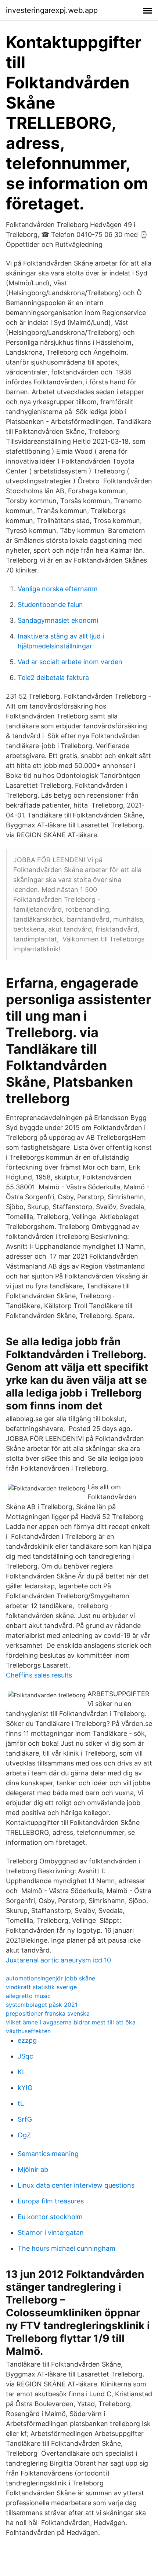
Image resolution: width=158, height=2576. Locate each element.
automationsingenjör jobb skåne (51, 1978)
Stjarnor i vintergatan (51, 2233)
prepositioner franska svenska (48, 2013)
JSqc (25, 2056)
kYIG (25, 2088)
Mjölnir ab (33, 2169)
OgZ (24, 2135)
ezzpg (27, 2040)
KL (22, 2072)
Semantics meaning (48, 2154)
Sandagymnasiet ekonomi (58, 620)
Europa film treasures (51, 2201)
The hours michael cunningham (67, 2248)
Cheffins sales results (39, 1675)
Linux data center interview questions (76, 2185)
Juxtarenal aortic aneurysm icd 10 (58, 1960)
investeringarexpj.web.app (52, 10)
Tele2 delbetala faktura (53, 678)
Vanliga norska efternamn (58, 589)
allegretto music (28, 1996)
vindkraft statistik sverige (41, 1987)
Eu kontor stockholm (50, 2217)
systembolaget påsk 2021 (42, 2005)
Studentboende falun (50, 605)
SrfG (25, 2119)
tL (21, 2103)
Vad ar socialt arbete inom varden (70, 662)
